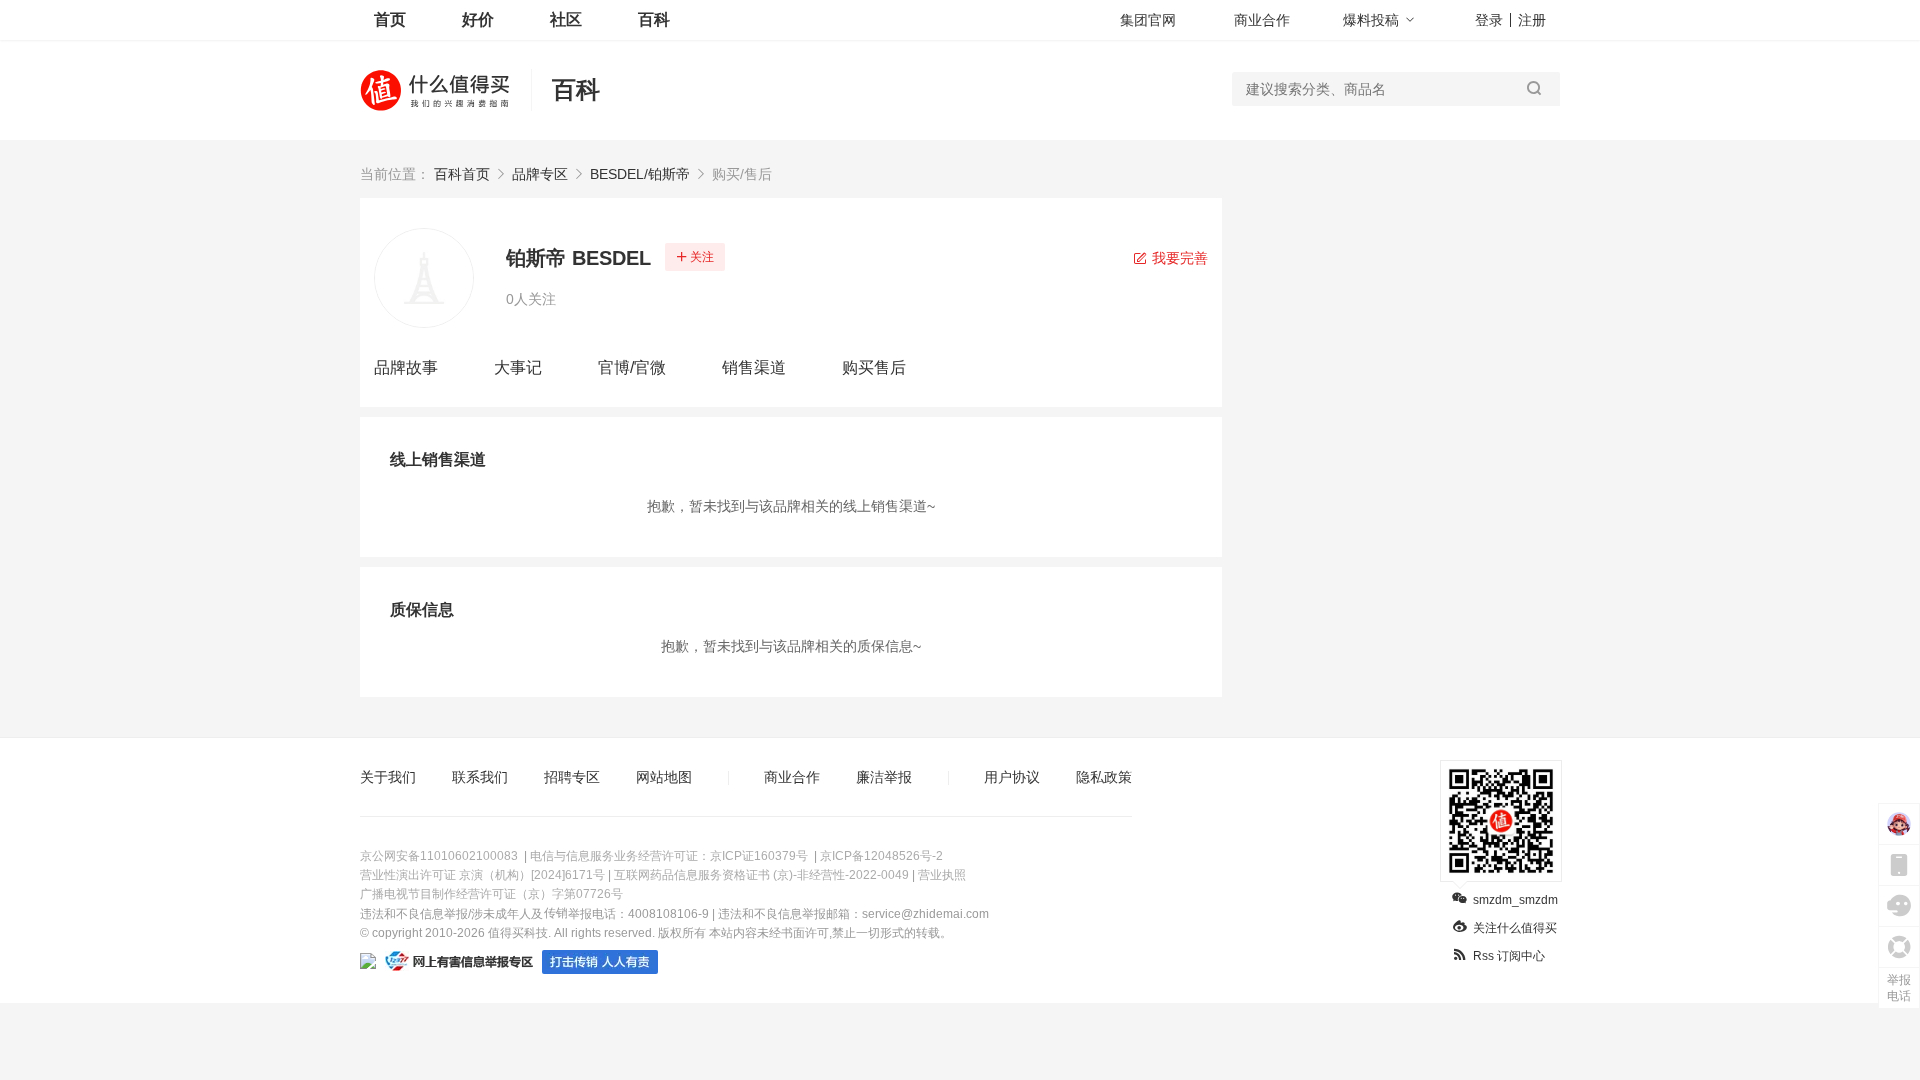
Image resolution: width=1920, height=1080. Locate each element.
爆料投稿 (1371, 20)
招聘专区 (572, 777)
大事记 (518, 367)
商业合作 (1262, 20)
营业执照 (942, 875)
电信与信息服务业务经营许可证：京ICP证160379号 (669, 856)
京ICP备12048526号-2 (881, 856)
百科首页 (462, 174)
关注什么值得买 (1515, 928)
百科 (654, 19)
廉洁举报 (884, 777)
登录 (1489, 20)
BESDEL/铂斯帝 (640, 174)
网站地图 (664, 777)
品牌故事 (406, 367)
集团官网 (1148, 20)
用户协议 (1012, 777)
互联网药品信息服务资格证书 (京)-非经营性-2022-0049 (761, 875)
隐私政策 (1104, 777)
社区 (566, 19)
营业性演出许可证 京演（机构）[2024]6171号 (482, 875)
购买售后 (874, 367)
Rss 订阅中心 (1509, 956)
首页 (390, 19)
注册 (1532, 20)
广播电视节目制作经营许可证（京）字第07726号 (491, 894)
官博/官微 (632, 367)
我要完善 (1178, 258)
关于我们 (388, 777)
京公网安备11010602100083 (439, 856)
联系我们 (480, 777)
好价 (478, 19)
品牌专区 (540, 174)
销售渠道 (754, 367)
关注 (702, 257)
